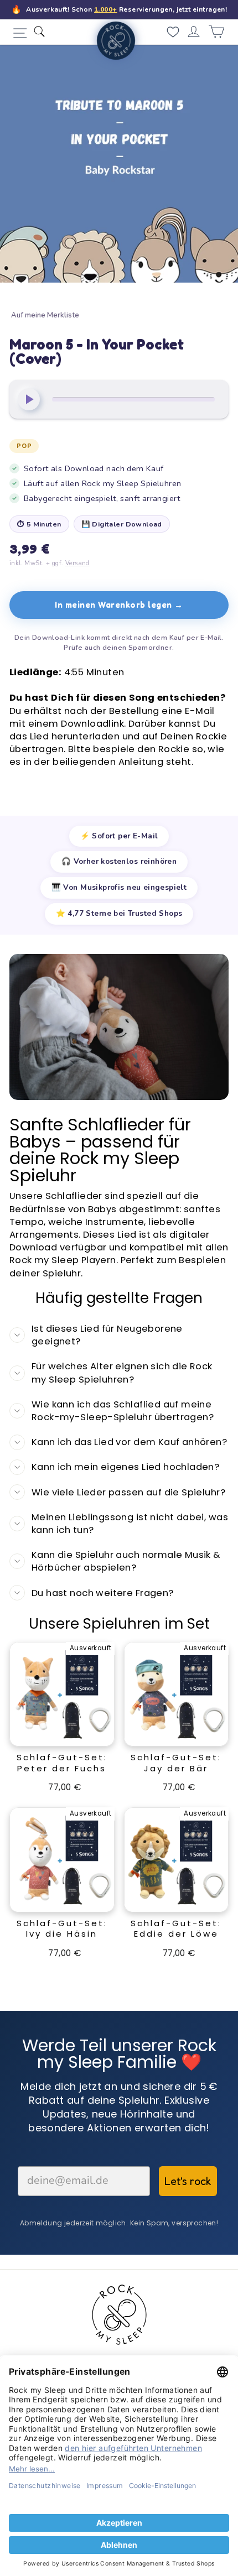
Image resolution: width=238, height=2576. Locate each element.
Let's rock (188, 2181)
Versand (77, 563)
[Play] (29, 399)
